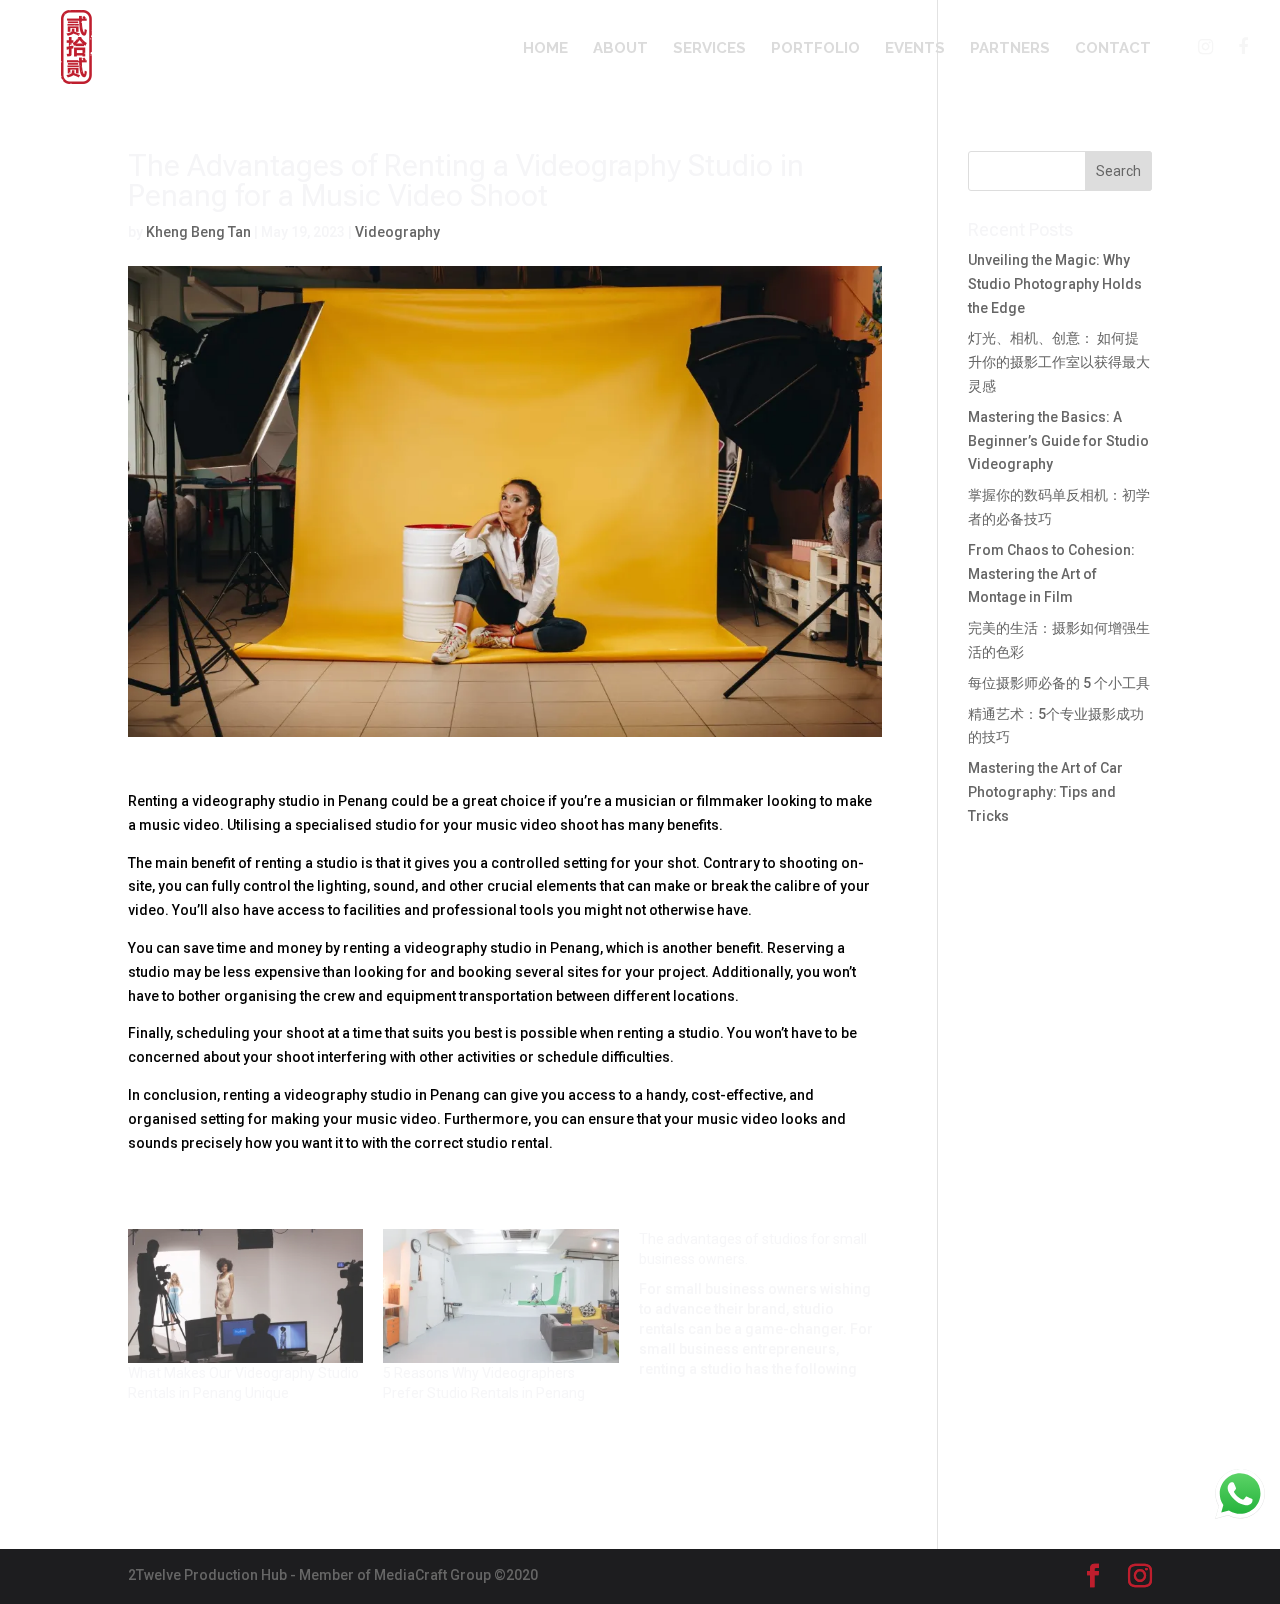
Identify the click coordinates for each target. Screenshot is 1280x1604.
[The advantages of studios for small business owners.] (766, 1304)
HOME (545, 49)
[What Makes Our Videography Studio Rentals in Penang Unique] (245, 1296)
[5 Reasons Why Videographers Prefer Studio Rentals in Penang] (500, 1296)
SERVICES (709, 49)
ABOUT (620, 49)
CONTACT (1113, 49)
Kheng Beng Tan (198, 232)
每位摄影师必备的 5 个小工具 (1059, 683)
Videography (397, 232)
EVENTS (915, 49)
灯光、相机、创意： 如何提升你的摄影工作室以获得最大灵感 (1059, 362)
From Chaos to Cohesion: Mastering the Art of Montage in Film (1051, 574)
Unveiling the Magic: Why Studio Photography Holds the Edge (1055, 284)
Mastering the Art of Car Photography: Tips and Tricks (1045, 792)
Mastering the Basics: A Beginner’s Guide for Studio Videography (1058, 441)
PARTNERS (1010, 49)
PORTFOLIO (815, 49)
